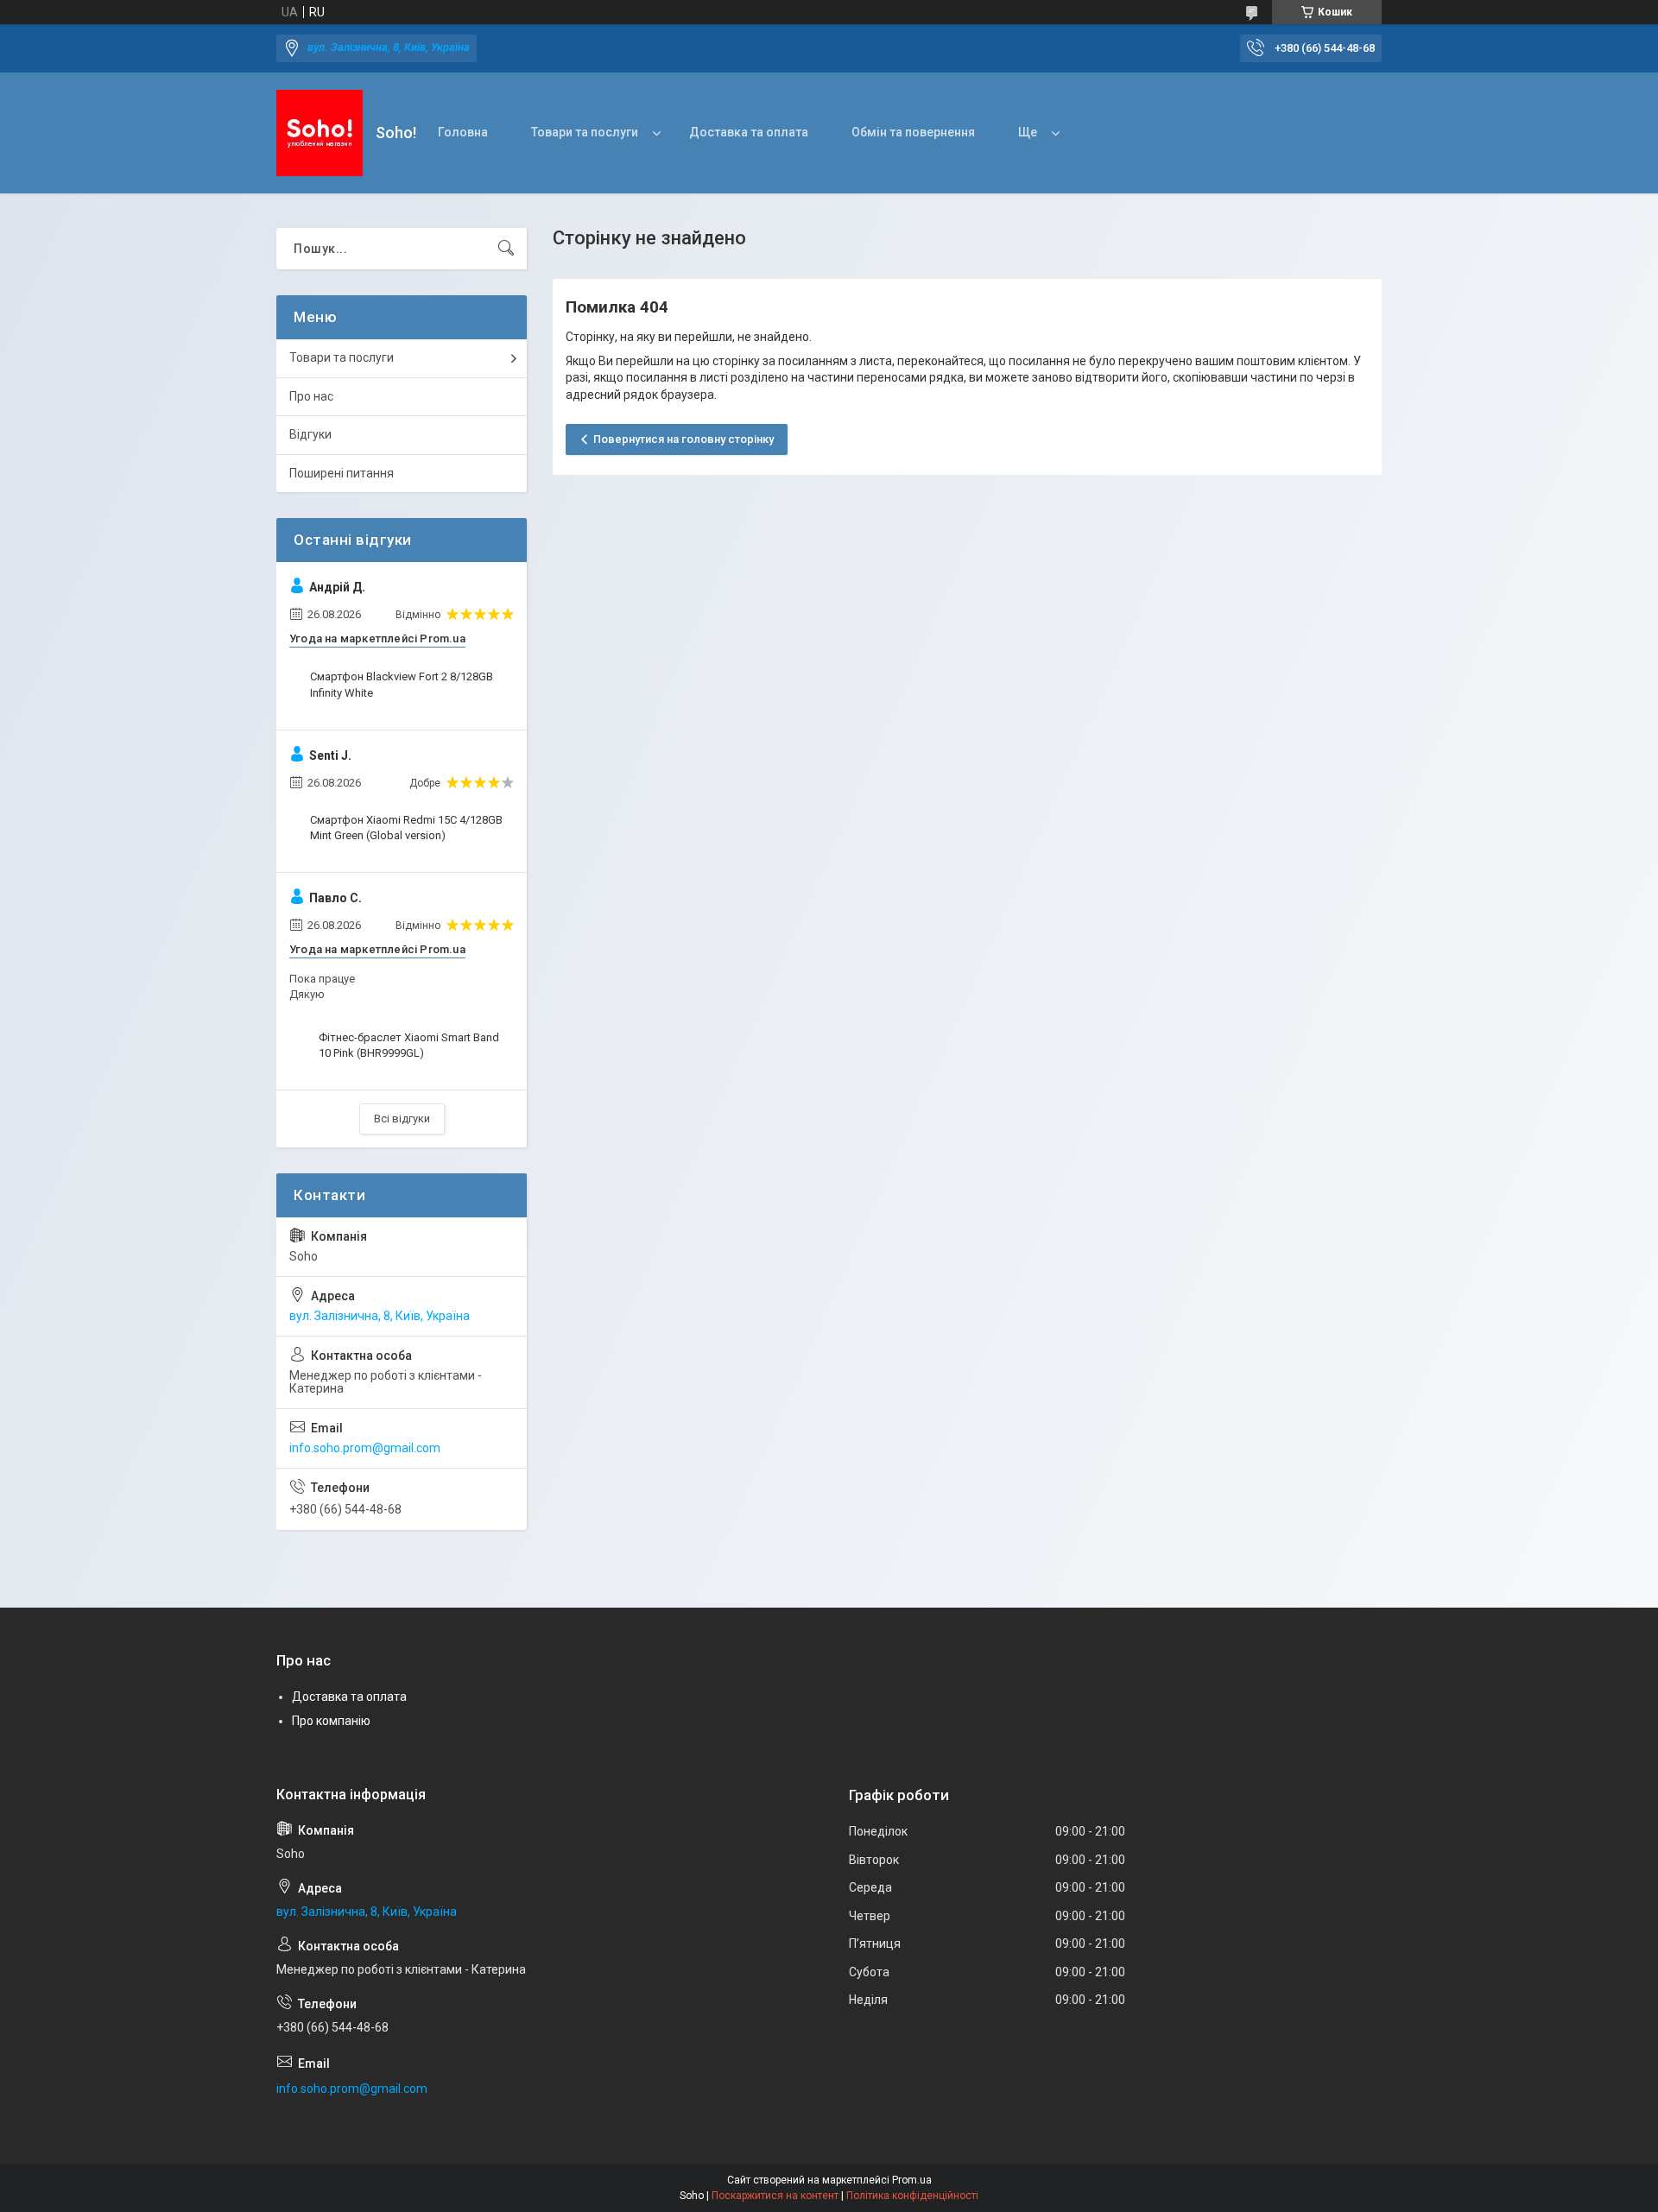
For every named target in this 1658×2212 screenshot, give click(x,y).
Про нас (311, 396)
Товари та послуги (585, 132)
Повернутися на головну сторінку (683, 439)
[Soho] (320, 133)
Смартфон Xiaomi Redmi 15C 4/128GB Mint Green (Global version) (406, 828)
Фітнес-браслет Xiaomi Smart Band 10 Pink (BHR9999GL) (409, 1045)
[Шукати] (506, 249)
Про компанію (331, 1721)
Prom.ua (912, 2180)
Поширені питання (342, 473)
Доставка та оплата (749, 132)
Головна (463, 132)
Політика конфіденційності (912, 2196)
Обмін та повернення (913, 132)
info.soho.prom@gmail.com (365, 1448)
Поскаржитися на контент (775, 2196)
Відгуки (310, 434)
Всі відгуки (402, 1119)
